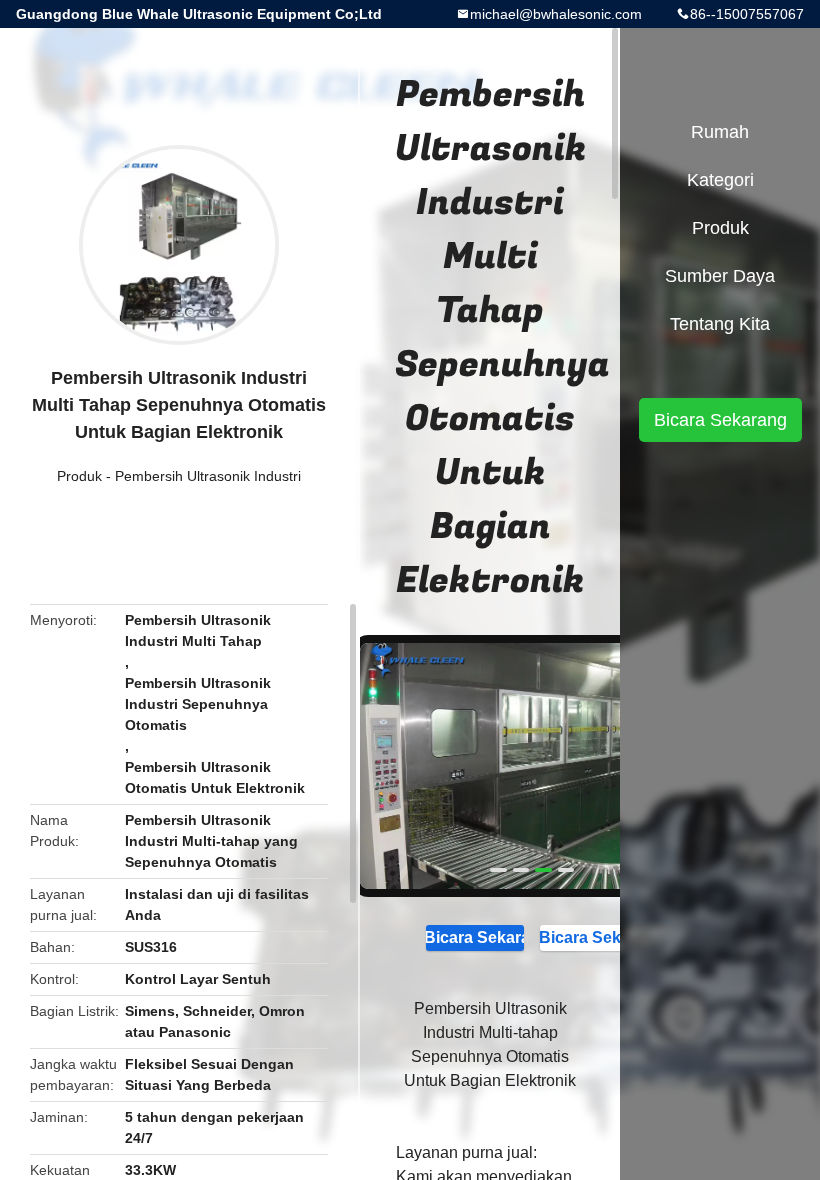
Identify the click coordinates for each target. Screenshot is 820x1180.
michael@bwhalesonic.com (556, 14)
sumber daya (720, 276)
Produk (79, 476)
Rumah (720, 132)
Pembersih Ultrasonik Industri (208, 476)
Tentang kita (720, 324)
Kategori (720, 180)
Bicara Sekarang (475, 937)
